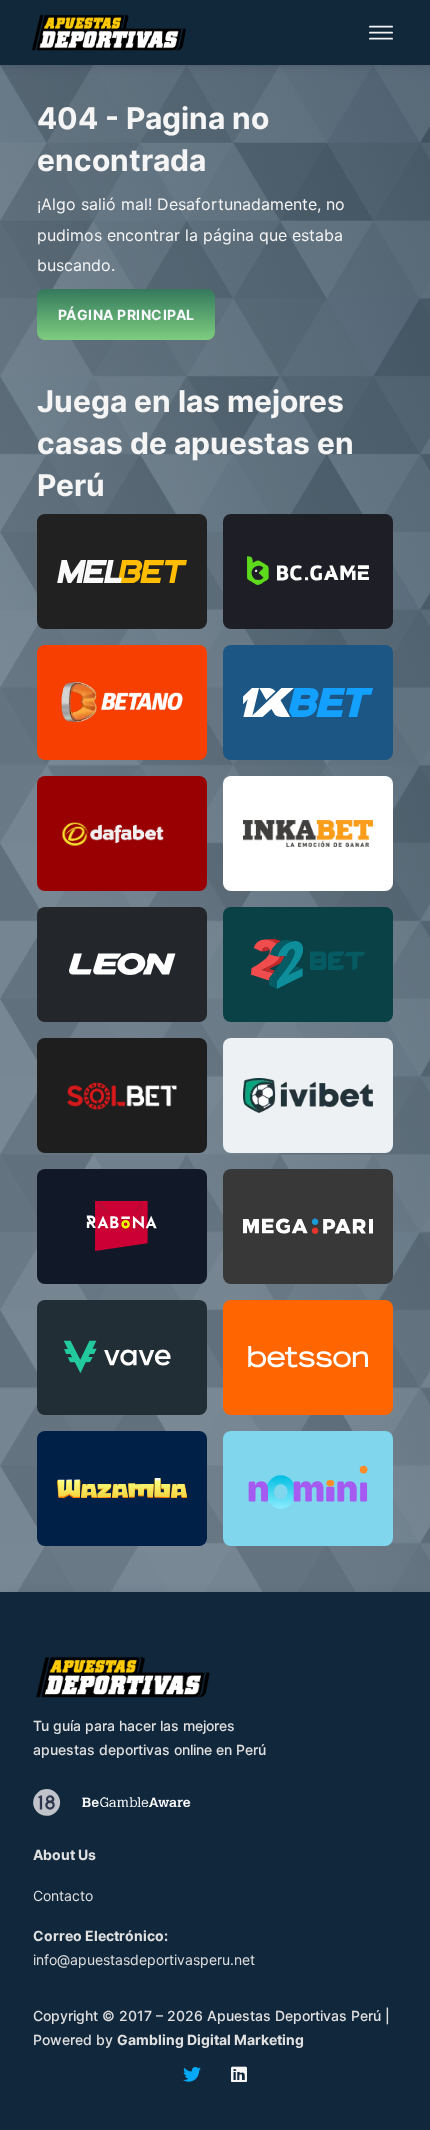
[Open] (381, 32)
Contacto (63, 1895)
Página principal (126, 314)
